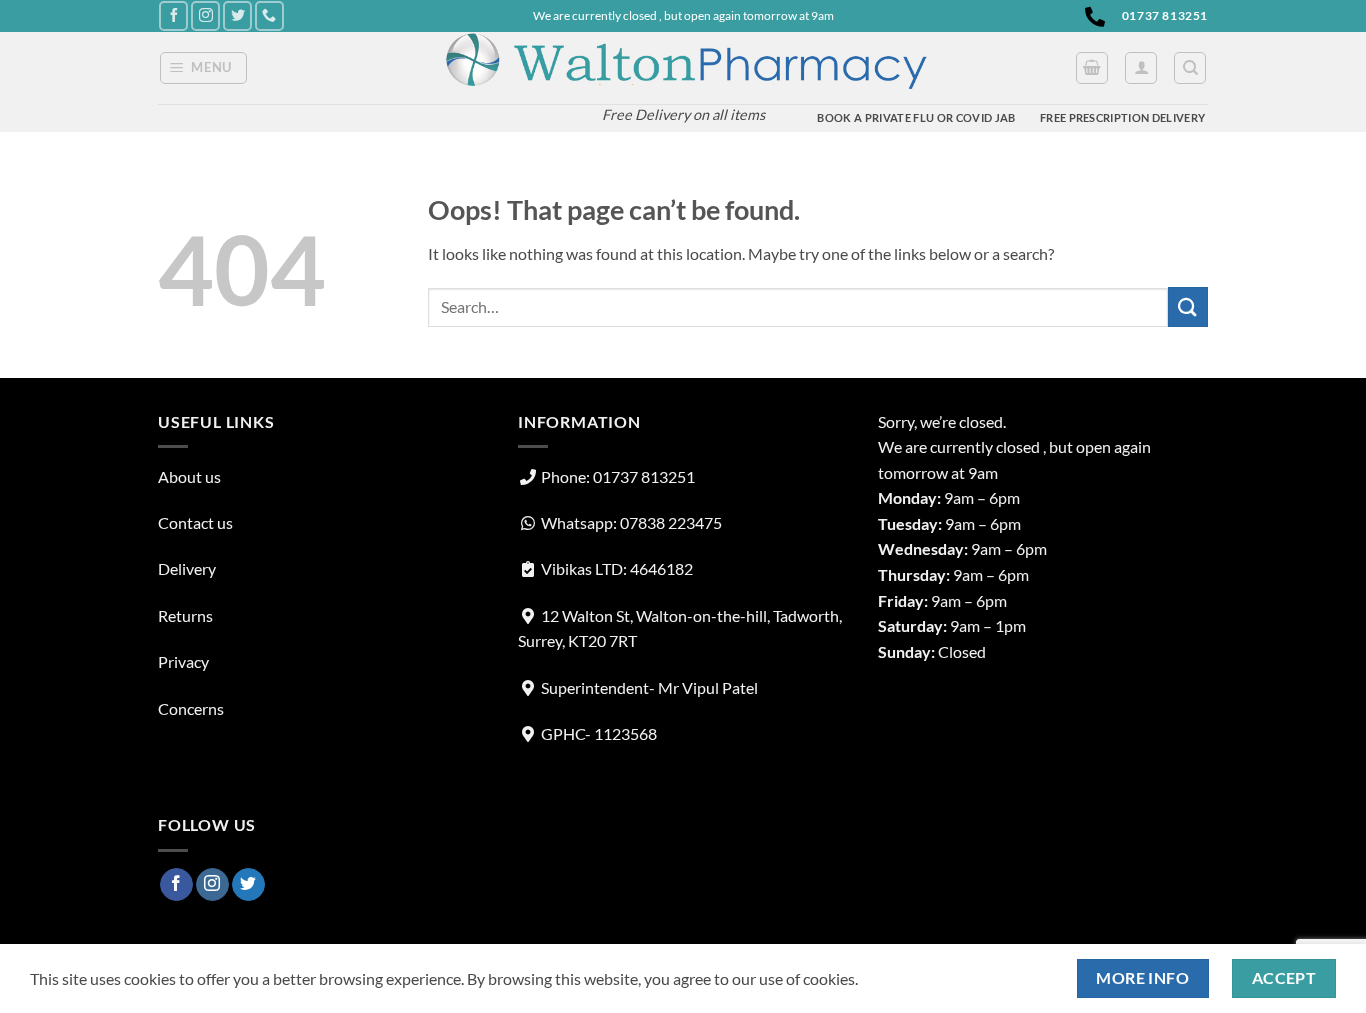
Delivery (187, 568)
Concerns (191, 708)
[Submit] (1188, 306)
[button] (204, 68)
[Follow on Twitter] (237, 15)
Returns (185, 615)
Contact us (195, 522)
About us (189, 476)
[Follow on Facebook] (173, 15)
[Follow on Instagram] (205, 15)
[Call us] (269, 15)
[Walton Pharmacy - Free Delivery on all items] (683, 63)
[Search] (1190, 68)
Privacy (183, 661)
